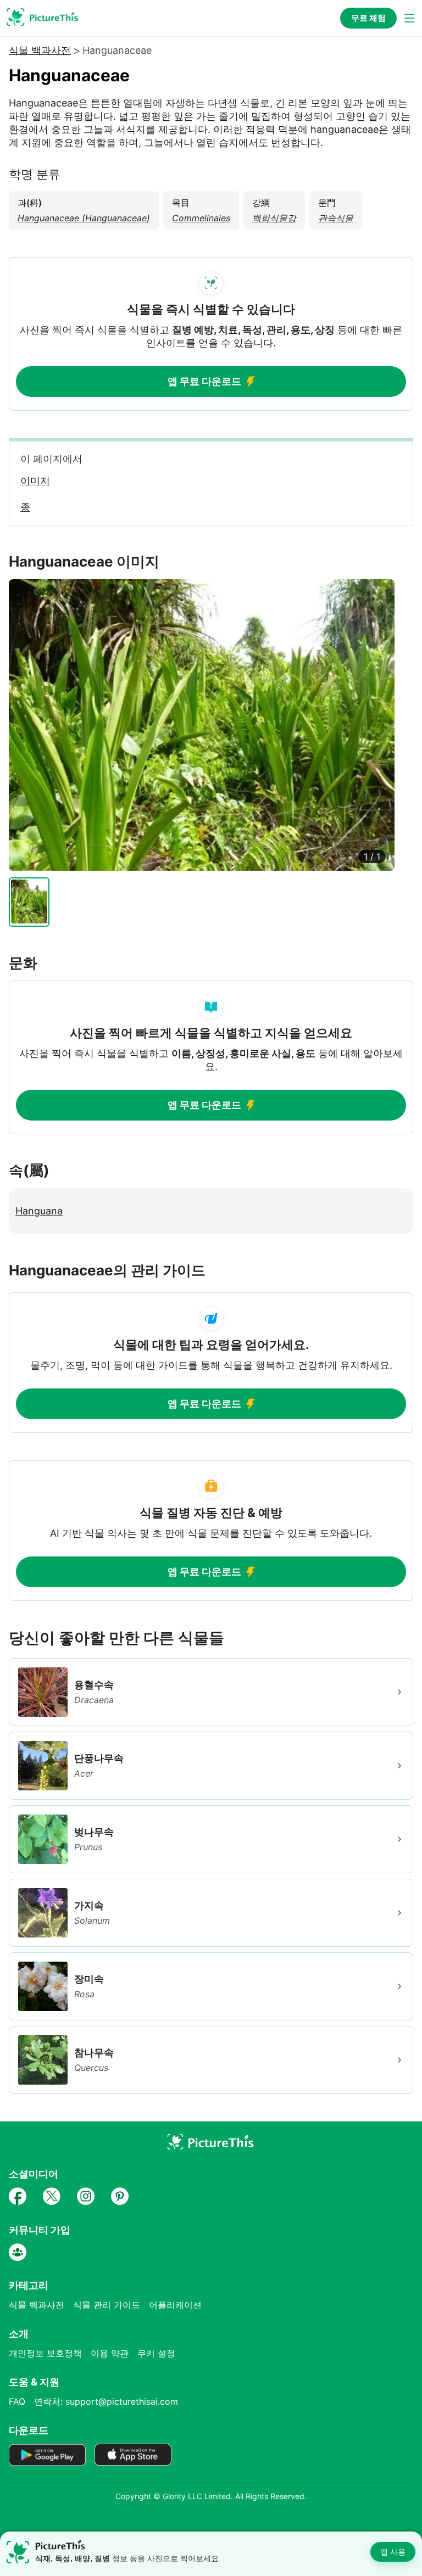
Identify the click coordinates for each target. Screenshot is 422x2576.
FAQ (17, 2401)
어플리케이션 (175, 2305)
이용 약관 (110, 2353)
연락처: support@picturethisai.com (106, 2401)
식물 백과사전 (40, 51)
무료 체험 (368, 18)
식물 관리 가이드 (107, 2305)
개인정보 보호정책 (45, 2353)
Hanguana (39, 1211)
